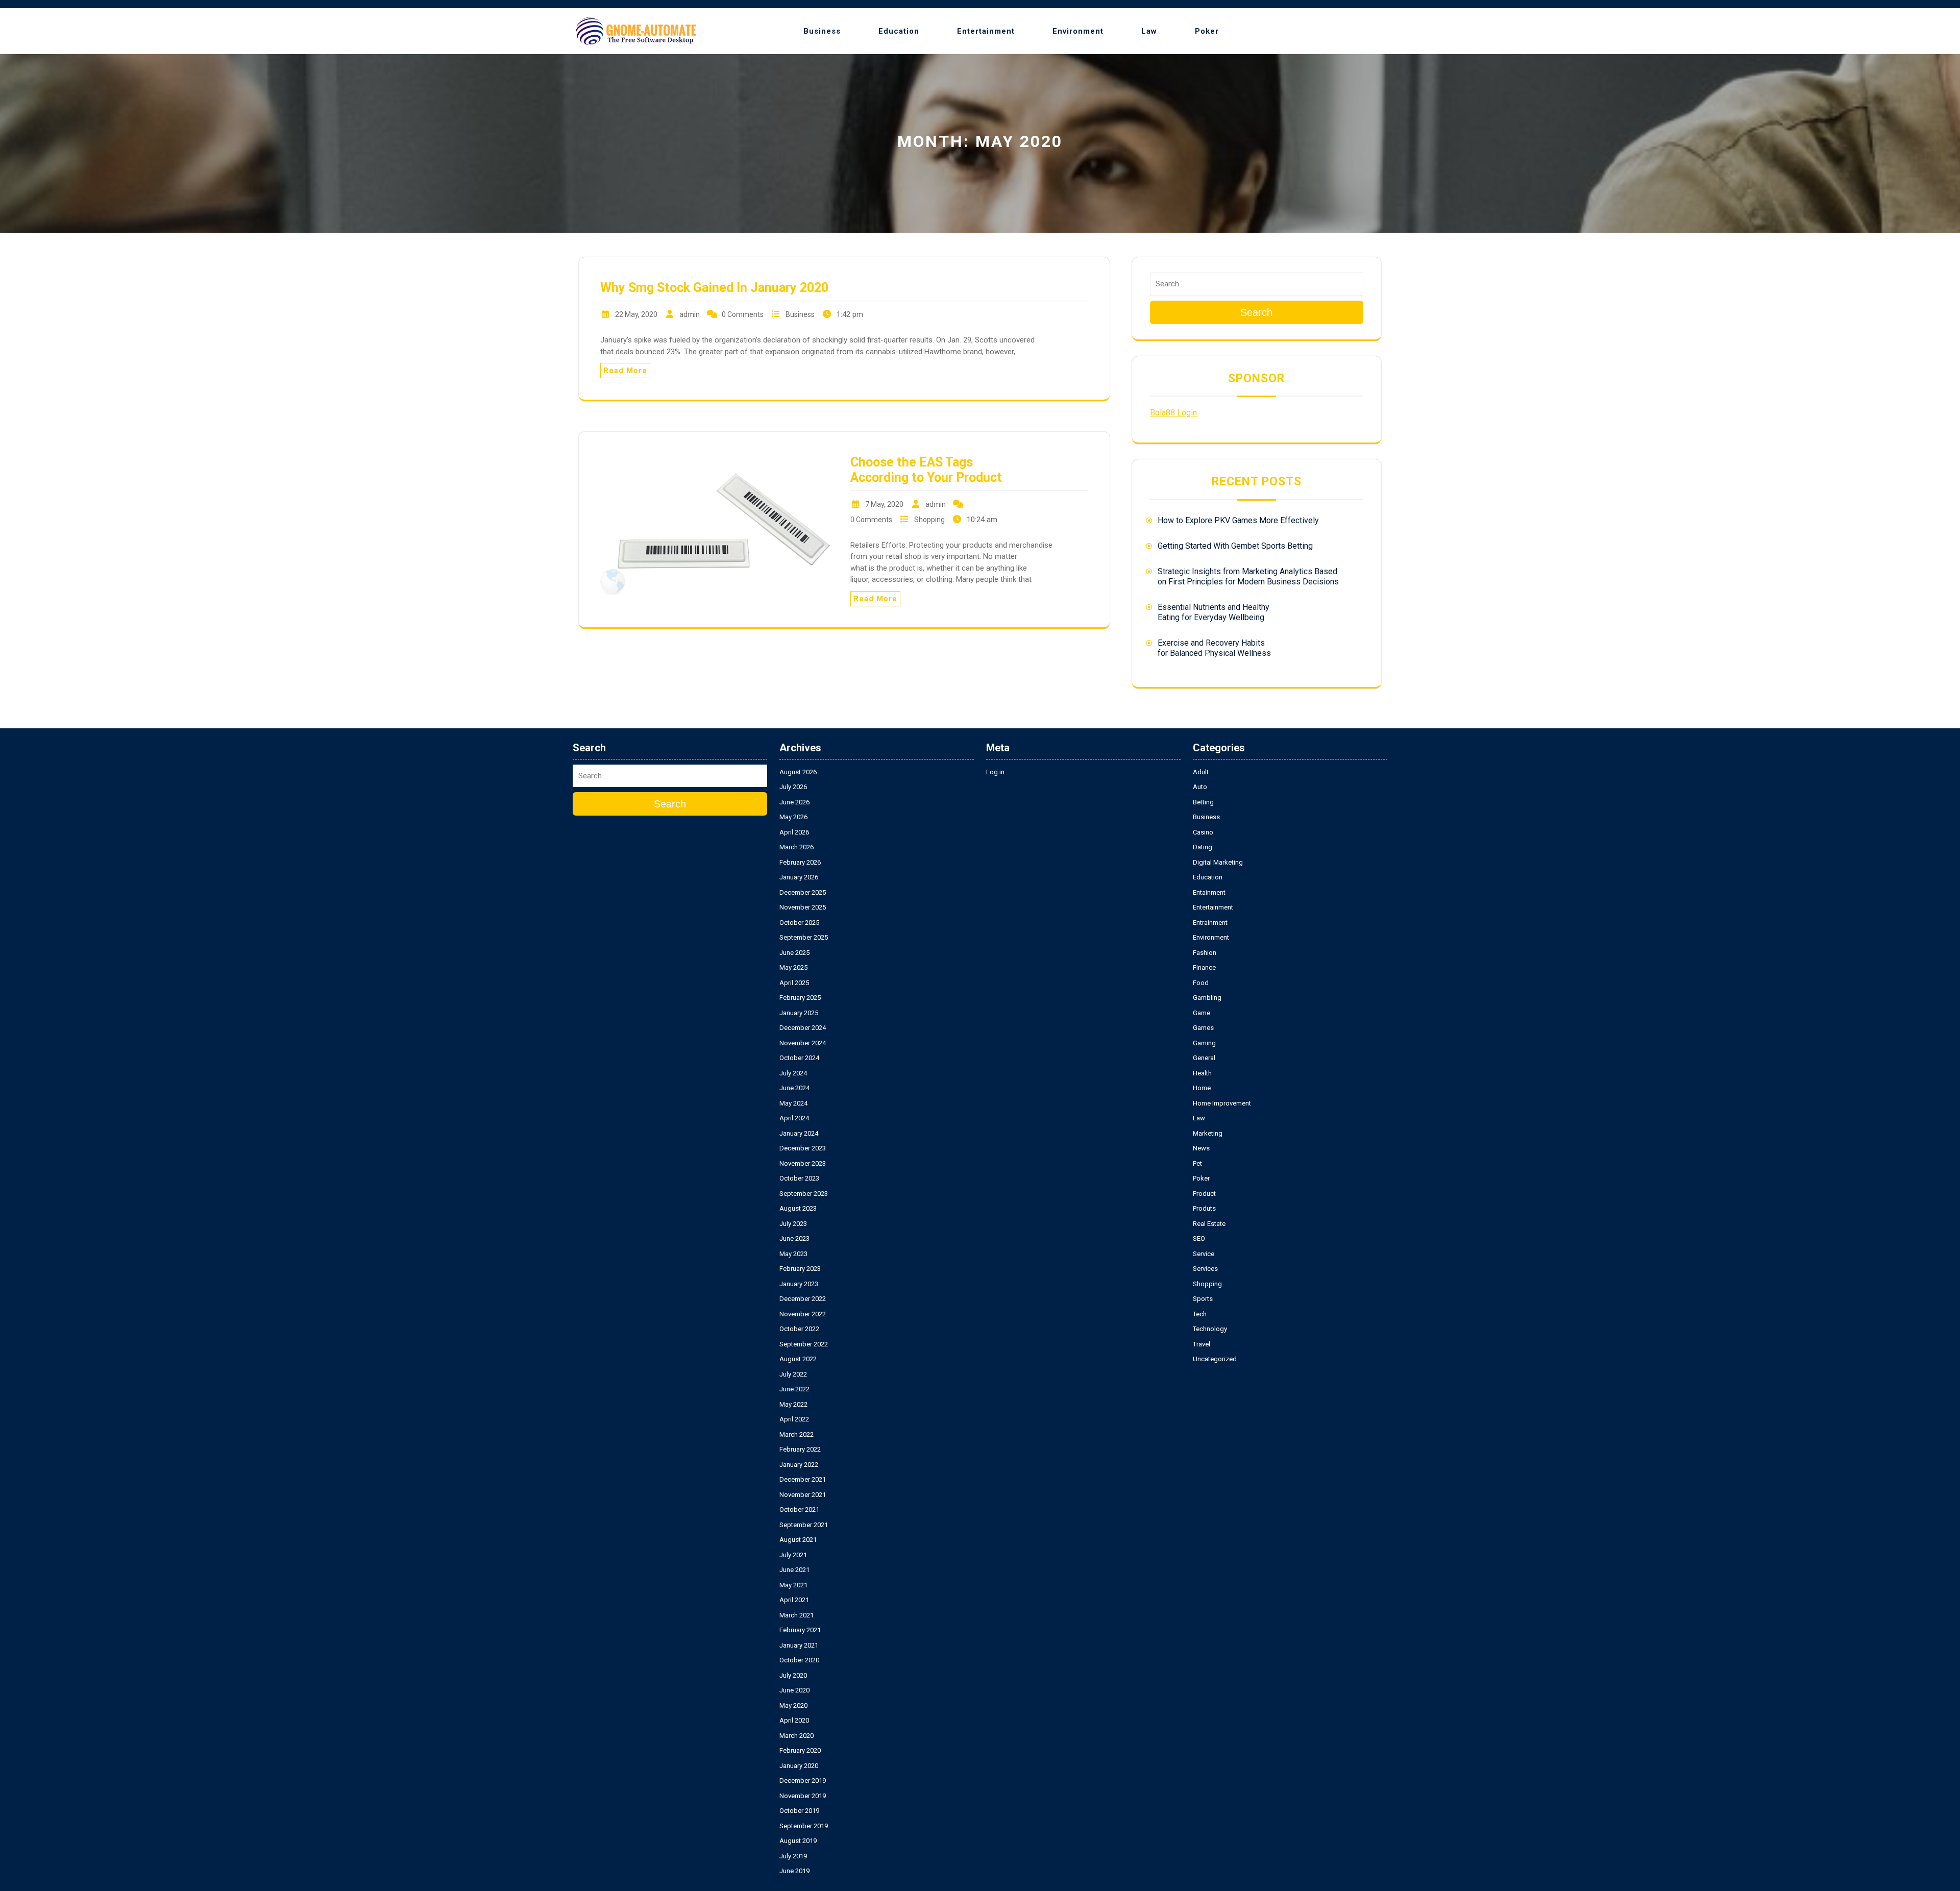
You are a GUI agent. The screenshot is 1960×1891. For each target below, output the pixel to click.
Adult (1201, 772)
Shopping (929, 520)
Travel (1202, 1344)
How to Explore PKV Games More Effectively (1238, 520)
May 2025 (793, 967)
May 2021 (793, 1585)
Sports (1203, 1299)
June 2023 (794, 1238)
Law (1149, 31)
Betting (1203, 802)
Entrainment (1210, 923)
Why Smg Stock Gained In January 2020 (714, 288)
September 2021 (804, 1525)
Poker (1207, 31)
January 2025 (799, 1013)
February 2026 (800, 862)
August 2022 (798, 1359)
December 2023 (803, 1148)
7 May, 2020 (884, 504)
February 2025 (800, 998)
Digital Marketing (1218, 862)
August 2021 (798, 1540)
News (1201, 1148)
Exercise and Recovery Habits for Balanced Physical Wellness (1214, 648)
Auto (1200, 787)
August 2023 (798, 1208)
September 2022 (804, 1344)
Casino (1203, 832)
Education (899, 31)
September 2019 (804, 1826)
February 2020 (800, 1750)
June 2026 (794, 802)
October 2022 (799, 1329)
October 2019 (799, 1811)
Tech (1200, 1314)
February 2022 (800, 1449)
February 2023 (800, 1269)
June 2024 (794, 1088)
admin (690, 314)
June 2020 (794, 1690)
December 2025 (803, 892)
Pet (1197, 1163)
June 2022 (794, 1389)
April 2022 (794, 1419)
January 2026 (799, 877)
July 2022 (793, 1374)
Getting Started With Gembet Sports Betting (1235, 546)
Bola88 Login (1173, 413)
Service (1204, 1254)
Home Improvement (1222, 1103)
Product (1204, 1194)
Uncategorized (1215, 1359)
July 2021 (793, 1555)
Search (1256, 312)
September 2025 (804, 937)
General (1204, 1058)
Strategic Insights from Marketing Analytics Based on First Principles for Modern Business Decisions (1248, 576)
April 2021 (794, 1600)
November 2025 (803, 907)
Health (1202, 1073)
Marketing (1208, 1133)
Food (1201, 983)
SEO (1199, 1238)
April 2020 (794, 1720)
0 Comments (743, 314)
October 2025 (799, 923)
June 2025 (794, 953)
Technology (1210, 1329)
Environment (1078, 31)
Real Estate (1209, 1224)
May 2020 (793, 1705)
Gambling (1207, 998)
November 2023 (803, 1163)
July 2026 (793, 787)
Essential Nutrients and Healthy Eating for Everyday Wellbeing (1214, 612)
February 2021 (800, 1630)
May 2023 (793, 1254)
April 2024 (794, 1118)
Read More (625, 371)
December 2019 (803, 1781)
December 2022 (803, 1299)
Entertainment (986, 31)
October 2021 (799, 1509)
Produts (1204, 1208)
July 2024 (793, 1073)
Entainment (1209, 892)
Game (1202, 1013)
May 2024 (793, 1103)
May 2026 (793, 817)
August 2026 (798, 772)
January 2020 (799, 1766)
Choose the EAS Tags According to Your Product (926, 470)
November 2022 (803, 1314)
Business (822, 31)
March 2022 (797, 1434)
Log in (995, 772)
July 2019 (793, 1856)
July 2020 (793, 1675)
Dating (1203, 847)
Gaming (1204, 1043)
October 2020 (799, 1660)
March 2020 (797, 1736)
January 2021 (799, 1645)
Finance (1204, 967)
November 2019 (803, 1796)
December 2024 (803, 1028)
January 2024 (799, 1133)
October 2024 (799, 1058)
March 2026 (797, 847)
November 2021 (803, 1495)
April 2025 (794, 983)
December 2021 (803, 1479)
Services (1205, 1269)
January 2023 (799, 1284)
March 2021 (797, 1615)
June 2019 (794, 1871)
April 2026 (794, 832)
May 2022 (793, 1404)
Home (1202, 1088)
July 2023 (793, 1224)
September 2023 (804, 1194)
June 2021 (794, 1570)
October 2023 (799, 1178)
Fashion (1205, 953)
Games (1203, 1028)
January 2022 (799, 1465)
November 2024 (803, 1043)
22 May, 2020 (636, 314)
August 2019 (798, 1841)
